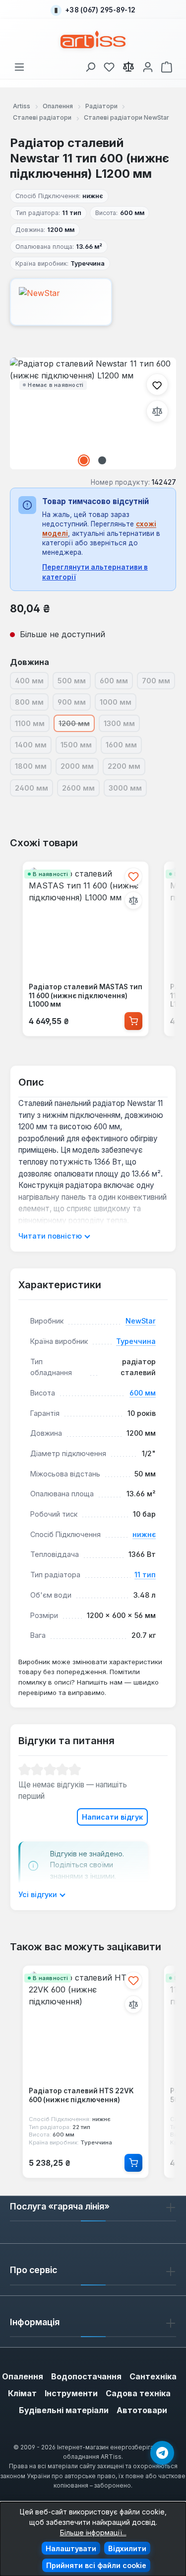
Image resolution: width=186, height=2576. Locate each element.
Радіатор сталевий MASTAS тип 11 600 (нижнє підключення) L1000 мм (86, 995)
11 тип (145, 1575)
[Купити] (133, 1021)
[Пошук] (90, 65)
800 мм (32, 704)
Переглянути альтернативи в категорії (95, 572)
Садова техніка (138, 2393)
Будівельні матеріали (64, 2410)
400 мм (32, 682)
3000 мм (128, 790)
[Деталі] (133, 2163)
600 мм (116, 682)
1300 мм (122, 725)
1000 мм (118, 704)
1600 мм (124, 746)
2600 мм (81, 790)
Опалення (23, 2376)
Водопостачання (86, 2376)
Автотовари (142, 2410)
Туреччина (136, 1341)
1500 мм (79, 746)
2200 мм (126, 768)
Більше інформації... (93, 2533)
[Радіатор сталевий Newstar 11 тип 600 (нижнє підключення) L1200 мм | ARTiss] (93, 413)
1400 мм (33, 746)
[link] (109, 65)
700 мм (158, 682)
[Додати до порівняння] (157, 411)
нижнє (144, 1534)
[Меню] (19, 65)
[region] (93, 413)
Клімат (22, 2393)
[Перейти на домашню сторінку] (93, 39)
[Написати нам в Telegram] (162, 2453)
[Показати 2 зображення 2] (102, 460)
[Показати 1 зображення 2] (84, 460)
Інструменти (71, 2393)
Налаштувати (71, 2548)
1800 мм (33, 768)
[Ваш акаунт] (148, 65)
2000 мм (80, 768)
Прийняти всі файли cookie (96, 2565)
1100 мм (32, 725)
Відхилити (127, 2548)
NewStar (141, 1321)
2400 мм (34, 790)
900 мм (74, 704)
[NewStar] (93, 302)
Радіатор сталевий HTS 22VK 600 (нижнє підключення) (81, 2095)
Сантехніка (153, 2376)
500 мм (74, 682)
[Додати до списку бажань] (157, 384)
